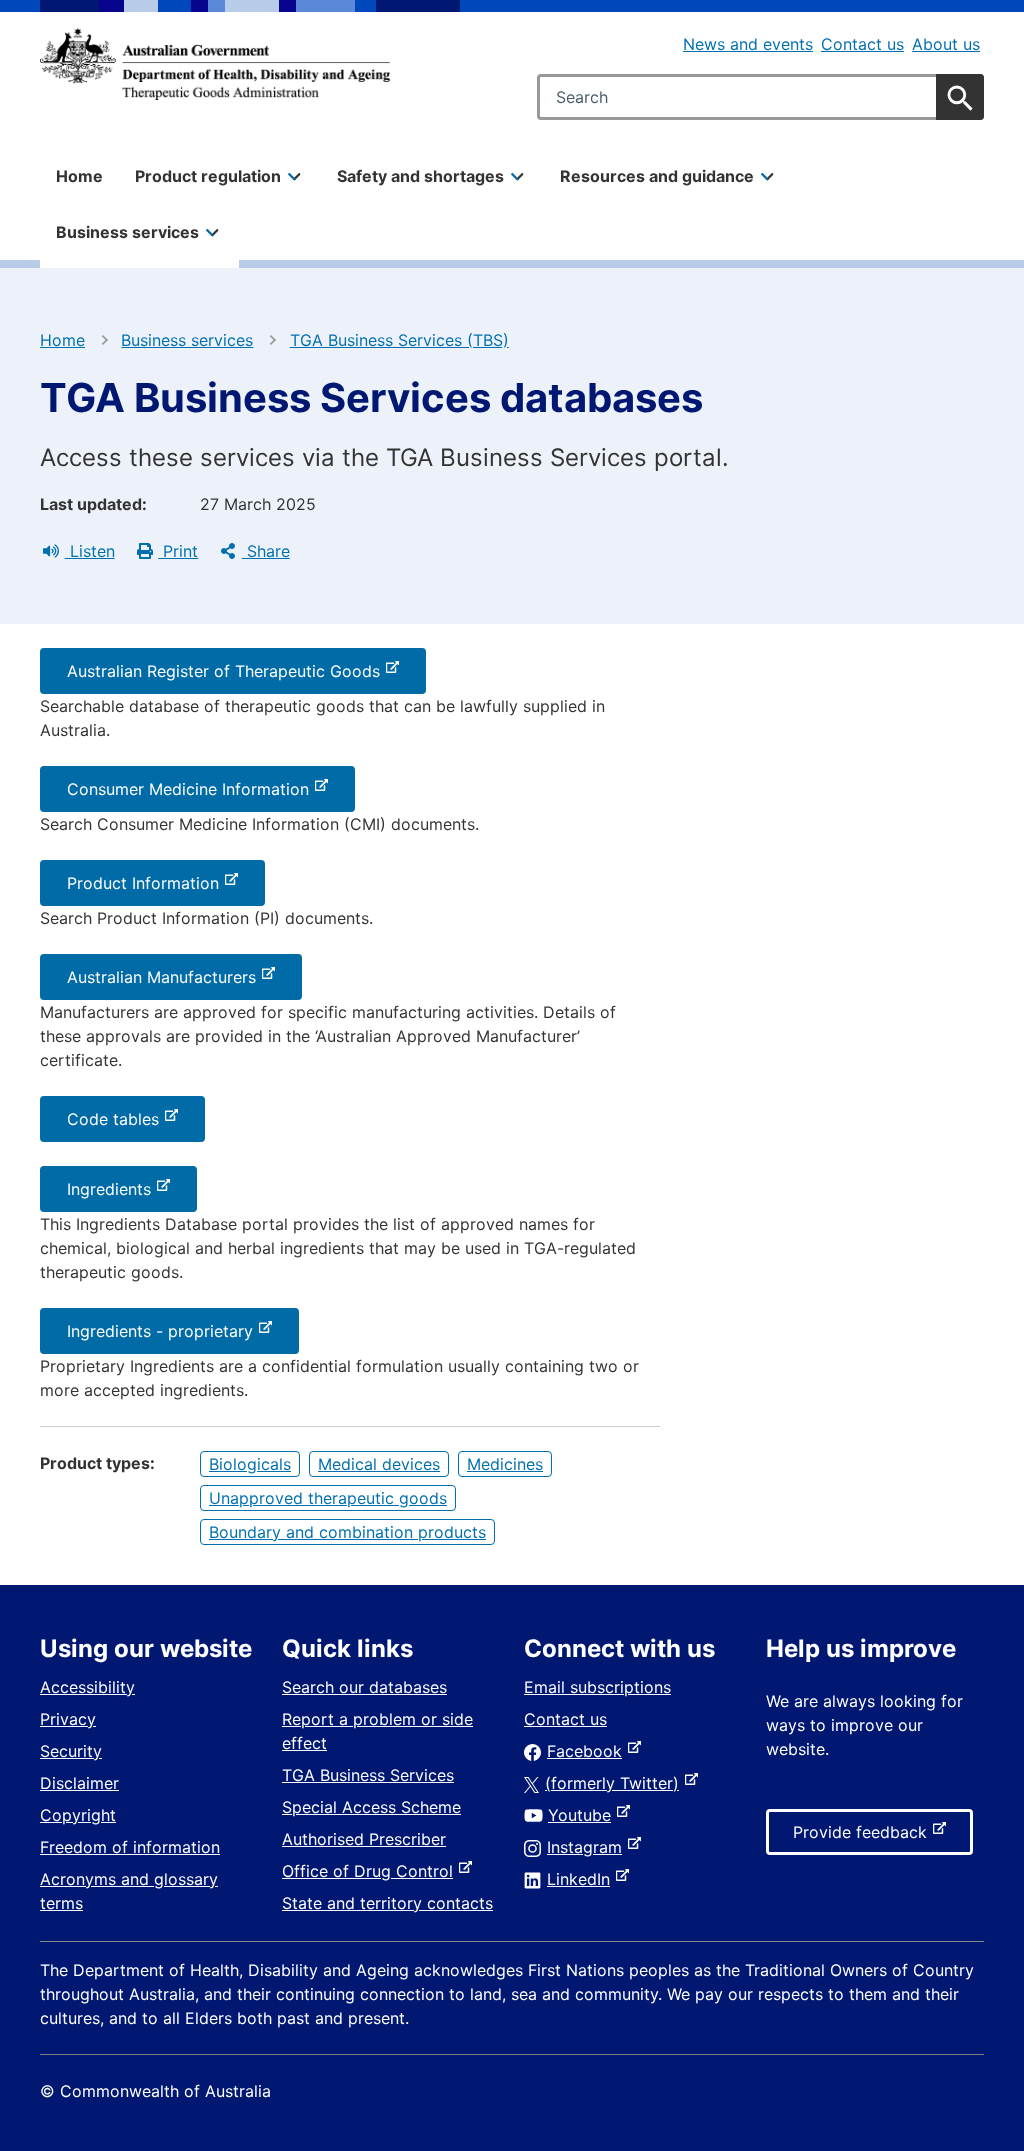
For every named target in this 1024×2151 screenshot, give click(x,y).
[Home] (215, 64)
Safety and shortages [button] (420, 176)
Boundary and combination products (347, 1532)
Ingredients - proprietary (164, 1337)
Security (71, 1751)
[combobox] (760, 97)
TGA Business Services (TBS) (399, 340)
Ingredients (113, 1195)
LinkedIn (582, 1879)
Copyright (78, 1815)
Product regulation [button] (208, 176)
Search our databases (364, 1687)
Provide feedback (864, 1838)
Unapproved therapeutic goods (328, 1498)
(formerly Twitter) (616, 1783)
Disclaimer (79, 1783)
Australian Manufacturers (165, 983)
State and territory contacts (387, 1903)
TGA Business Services (368, 1775)
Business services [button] (127, 232)
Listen (90, 551)
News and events (748, 44)
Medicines (505, 1464)
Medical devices (379, 1464)
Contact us (862, 44)
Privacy (68, 1719)
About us (946, 44)
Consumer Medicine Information (192, 795)
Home (79, 176)
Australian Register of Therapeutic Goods (227, 677)
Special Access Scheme (371, 1807)
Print (178, 551)
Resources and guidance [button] (657, 176)
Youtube (583, 1815)
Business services (187, 340)
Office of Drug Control (371, 1871)
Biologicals (250, 1464)
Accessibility (87, 1687)
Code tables (117, 1125)
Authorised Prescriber (364, 1839)
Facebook (588, 1751)
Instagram (588, 1847)
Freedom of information (130, 1847)
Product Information (147, 889)
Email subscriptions (597, 1687)
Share (266, 551)
